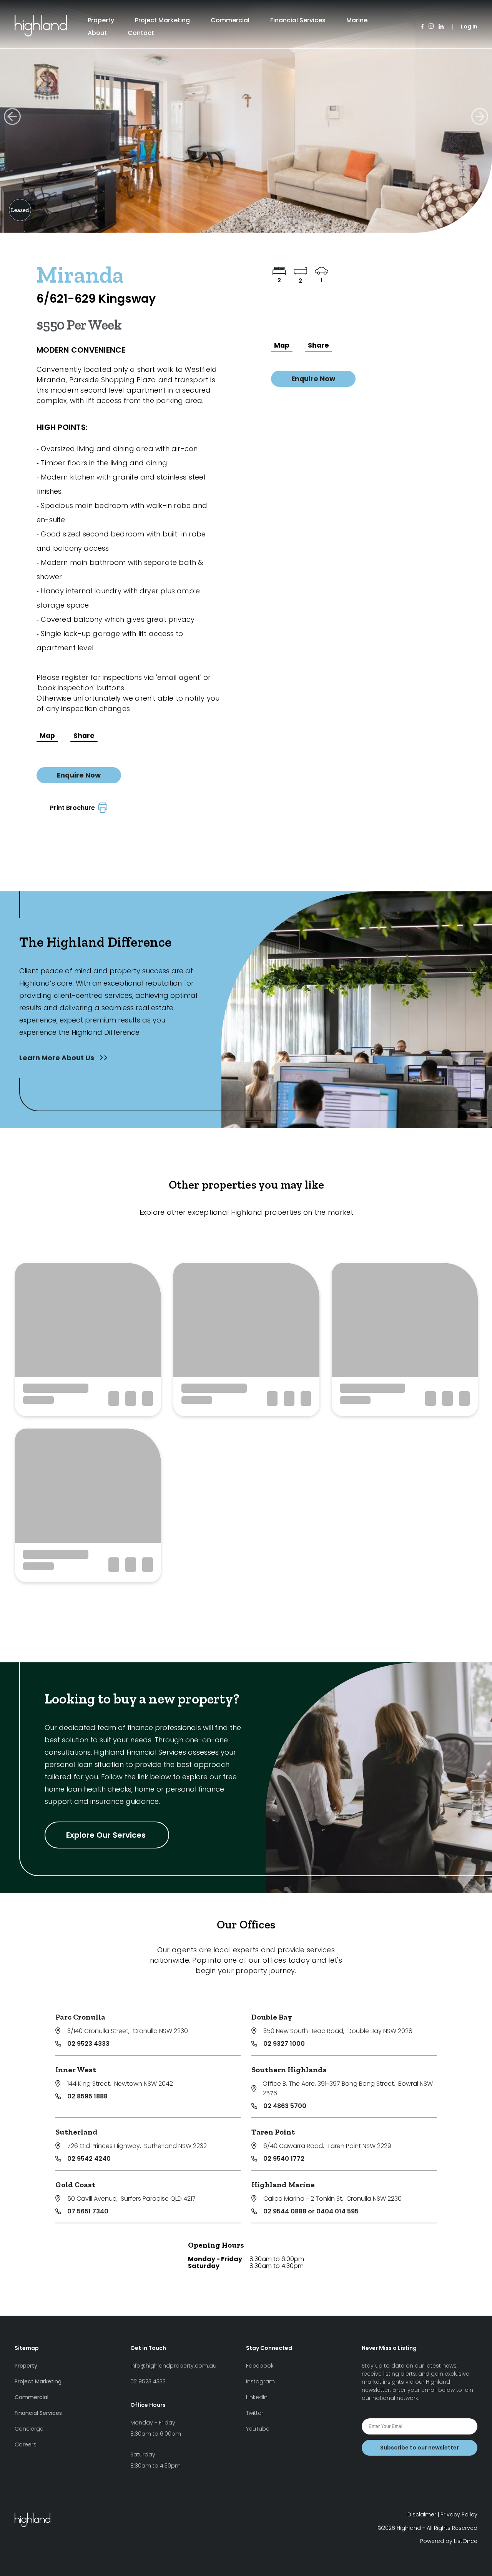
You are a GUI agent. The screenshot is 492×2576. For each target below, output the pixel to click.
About (97, 33)
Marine (357, 20)
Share (84, 736)
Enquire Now (79, 775)
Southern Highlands (289, 2070)
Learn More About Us (57, 1058)
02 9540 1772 (284, 2159)
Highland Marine (283, 2185)
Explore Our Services (107, 1835)
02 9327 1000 (284, 2044)
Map (47, 736)
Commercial (230, 20)
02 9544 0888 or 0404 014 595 (311, 2211)
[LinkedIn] (441, 27)
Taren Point (273, 2132)
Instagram (260, 2381)
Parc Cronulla (80, 2017)
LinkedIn (257, 2397)
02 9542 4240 (89, 2159)
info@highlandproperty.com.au (173, 2366)
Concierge (29, 2429)
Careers (26, 2444)
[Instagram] (431, 27)
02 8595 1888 (87, 2096)
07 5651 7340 (88, 2211)
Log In (469, 27)
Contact (141, 33)
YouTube (258, 2429)
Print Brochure (74, 808)
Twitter (255, 2413)
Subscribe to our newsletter (420, 2448)
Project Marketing (162, 20)
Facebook (260, 2366)
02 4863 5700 (285, 2106)
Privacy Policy (459, 2514)
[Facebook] (422, 27)
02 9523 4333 (88, 2044)
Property (101, 20)
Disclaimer (422, 2514)
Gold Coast (75, 2185)
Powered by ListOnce (449, 2541)
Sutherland (76, 2132)
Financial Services (298, 20)
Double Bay (272, 2017)
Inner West (76, 2070)
